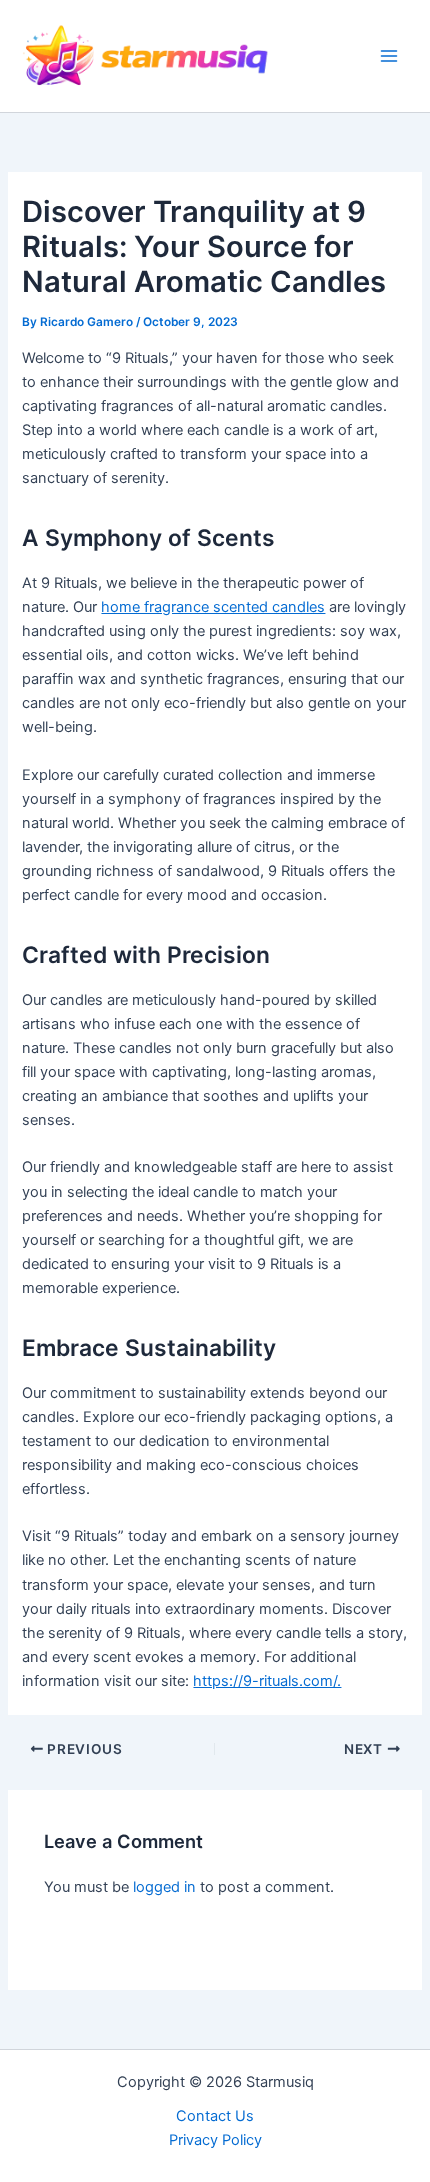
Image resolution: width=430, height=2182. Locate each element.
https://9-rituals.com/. (267, 1681)
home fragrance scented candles (213, 607)
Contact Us (215, 2116)
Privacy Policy (215, 2140)
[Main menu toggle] (389, 56)
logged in (164, 1887)
